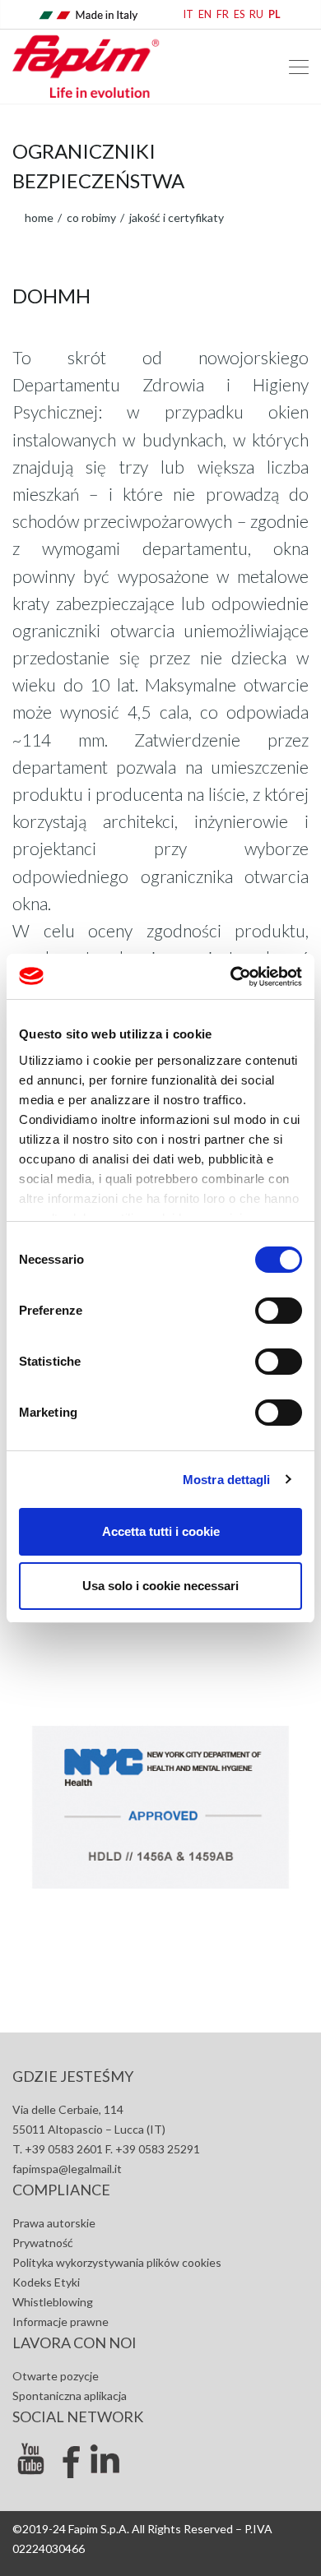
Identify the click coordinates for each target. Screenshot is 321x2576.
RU (256, 14)
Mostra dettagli (227, 1480)
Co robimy (90, 217)
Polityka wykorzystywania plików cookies (117, 2262)
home (39, 217)
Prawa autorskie (54, 2223)
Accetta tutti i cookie (161, 1531)
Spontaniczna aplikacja (70, 2396)
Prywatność (43, 2243)
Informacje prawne (60, 2322)
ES (239, 14)
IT (188, 14)
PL (274, 14)
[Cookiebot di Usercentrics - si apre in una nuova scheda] (231, 977)
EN (205, 14)
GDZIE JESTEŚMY (73, 2076)
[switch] (279, 1311)
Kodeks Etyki (46, 2282)
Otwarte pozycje (56, 2376)
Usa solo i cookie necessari (160, 1586)
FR (223, 14)
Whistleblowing (53, 2302)
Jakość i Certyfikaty (175, 217)
